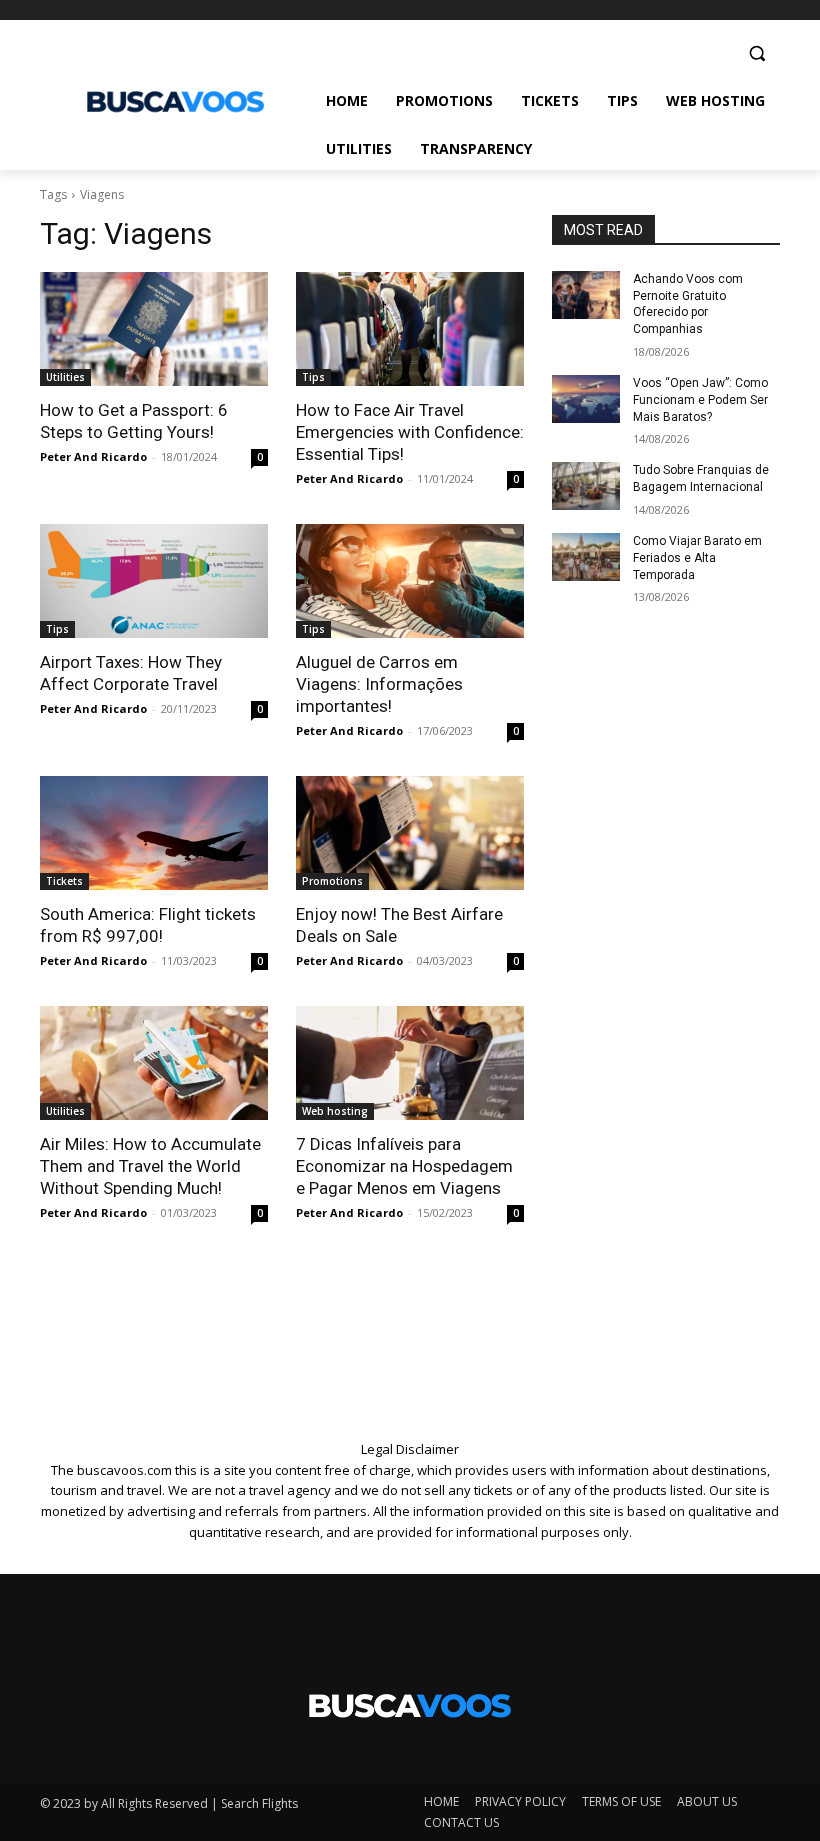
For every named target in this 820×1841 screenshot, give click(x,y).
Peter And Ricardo (93, 456)
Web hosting (335, 1111)
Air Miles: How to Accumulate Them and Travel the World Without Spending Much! (150, 1166)
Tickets (64, 881)
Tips (313, 377)
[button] (756, 53)
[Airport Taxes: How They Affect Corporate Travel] (154, 581)
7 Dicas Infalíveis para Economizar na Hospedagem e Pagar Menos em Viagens (404, 1166)
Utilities (65, 377)
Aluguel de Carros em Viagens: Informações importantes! (379, 684)
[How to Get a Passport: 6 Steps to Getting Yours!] (154, 329)
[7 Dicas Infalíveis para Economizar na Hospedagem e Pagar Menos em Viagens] (410, 1063)
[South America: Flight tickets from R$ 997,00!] (154, 833)
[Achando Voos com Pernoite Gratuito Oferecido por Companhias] (586, 295)
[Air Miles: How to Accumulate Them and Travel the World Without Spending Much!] (154, 1063)
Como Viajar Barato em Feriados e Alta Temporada (697, 558)
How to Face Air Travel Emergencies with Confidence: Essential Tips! (410, 432)
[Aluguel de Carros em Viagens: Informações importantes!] (410, 581)
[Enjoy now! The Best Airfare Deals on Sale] (410, 833)
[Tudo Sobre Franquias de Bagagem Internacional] (586, 486)
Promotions (332, 881)
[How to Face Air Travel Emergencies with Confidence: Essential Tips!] (410, 329)
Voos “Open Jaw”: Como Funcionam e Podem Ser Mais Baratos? (700, 400)
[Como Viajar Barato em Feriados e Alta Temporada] (586, 557)
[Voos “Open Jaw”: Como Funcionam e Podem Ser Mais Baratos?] (586, 399)
